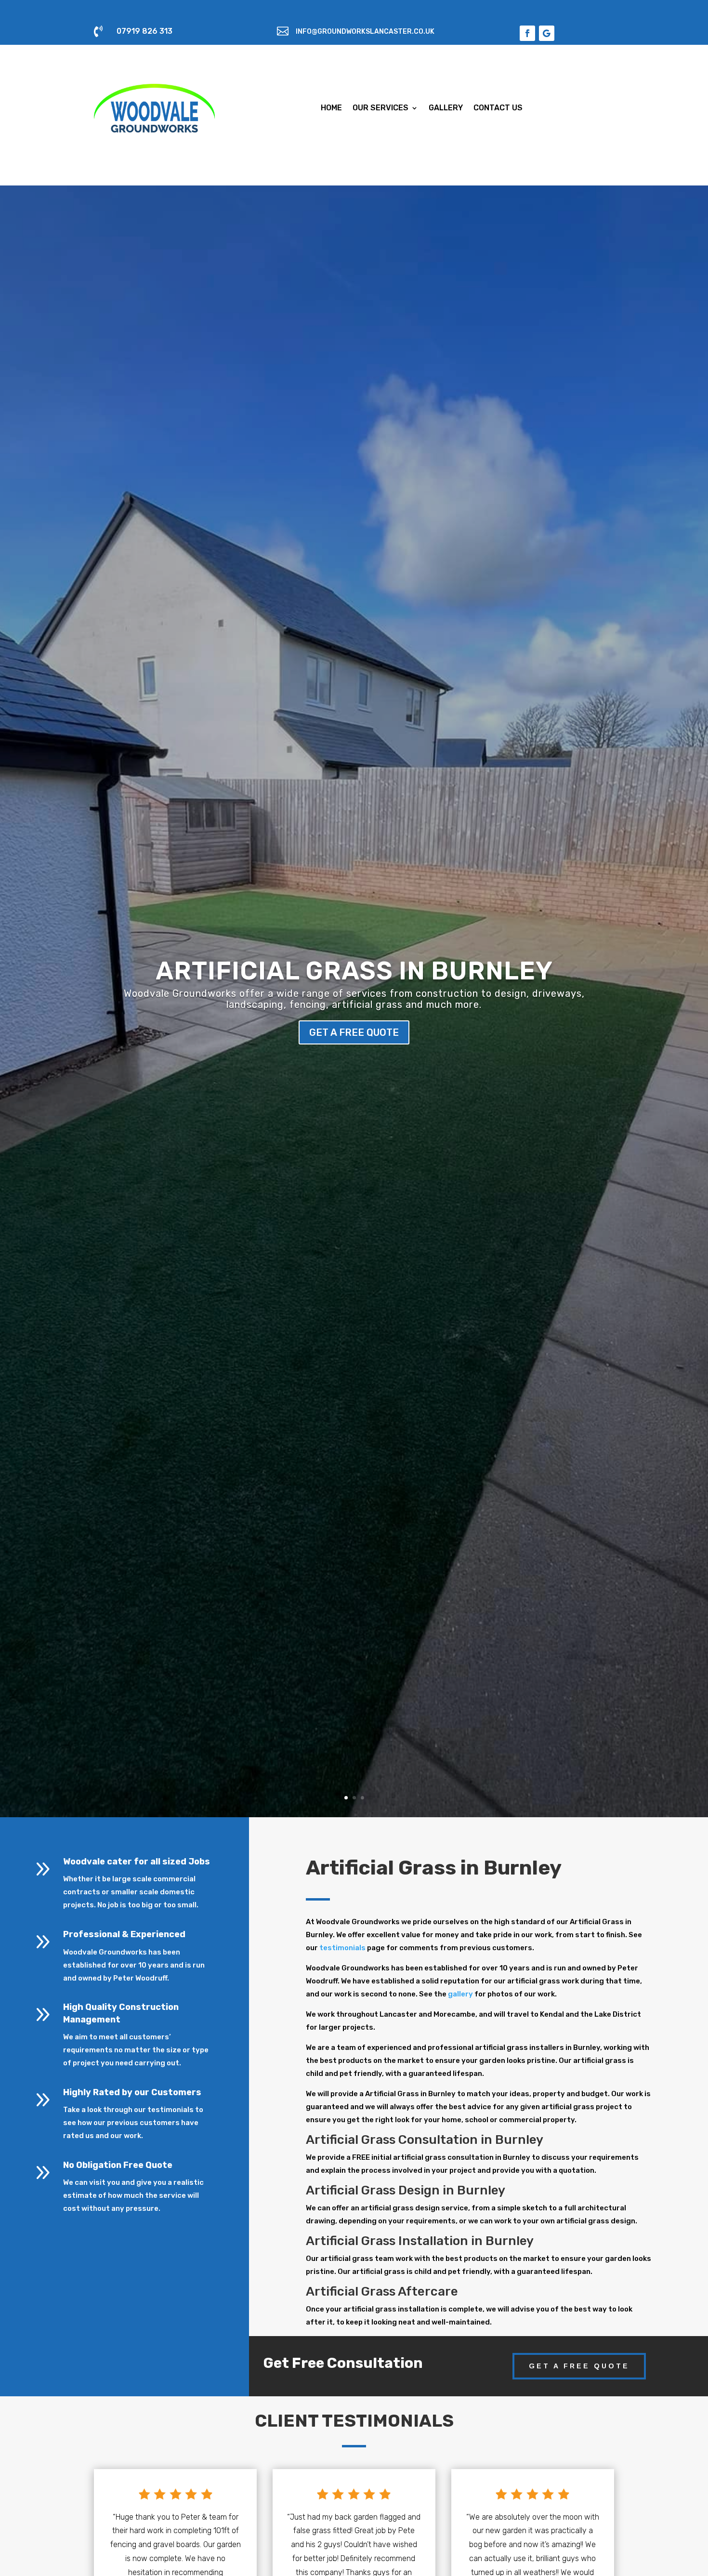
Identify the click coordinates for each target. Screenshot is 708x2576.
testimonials (342, 1948)
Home (331, 108)
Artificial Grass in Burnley (354, 971)
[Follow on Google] (547, 33)
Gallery (446, 108)
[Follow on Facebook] (527, 33)
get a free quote (354, 1032)
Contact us (498, 108)
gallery (460, 1994)
